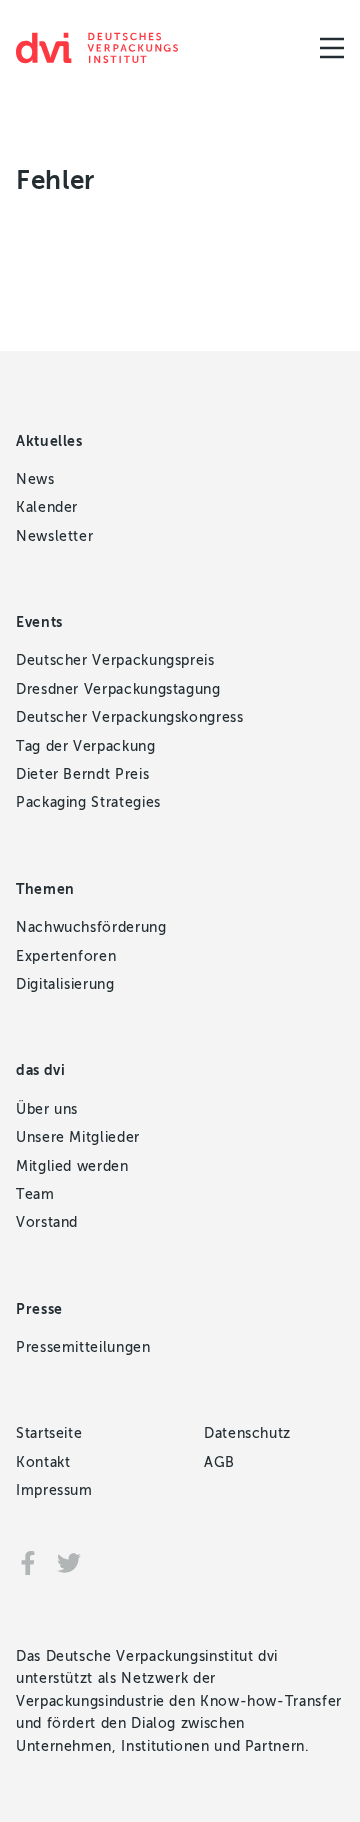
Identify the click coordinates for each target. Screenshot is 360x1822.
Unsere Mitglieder (78, 1137)
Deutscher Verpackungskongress (130, 717)
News (35, 479)
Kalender (47, 507)
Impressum (54, 1490)
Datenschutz (247, 1433)
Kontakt (43, 1462)
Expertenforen (66, 956)
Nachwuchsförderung (91, 927)
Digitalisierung (65, 984)
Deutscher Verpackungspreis (115, 660)
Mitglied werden (72, 1166)
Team (35, 1194)
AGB (219, 1462)
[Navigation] (332, 48)
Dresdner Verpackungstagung (118, 689)
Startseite (49, 1433)
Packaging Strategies (88, 802)
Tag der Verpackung (86, 746)
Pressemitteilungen (83, 1347)
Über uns (47, 1109)
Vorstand (47, 1222)
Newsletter (54, 536)
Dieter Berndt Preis (82, 774)
